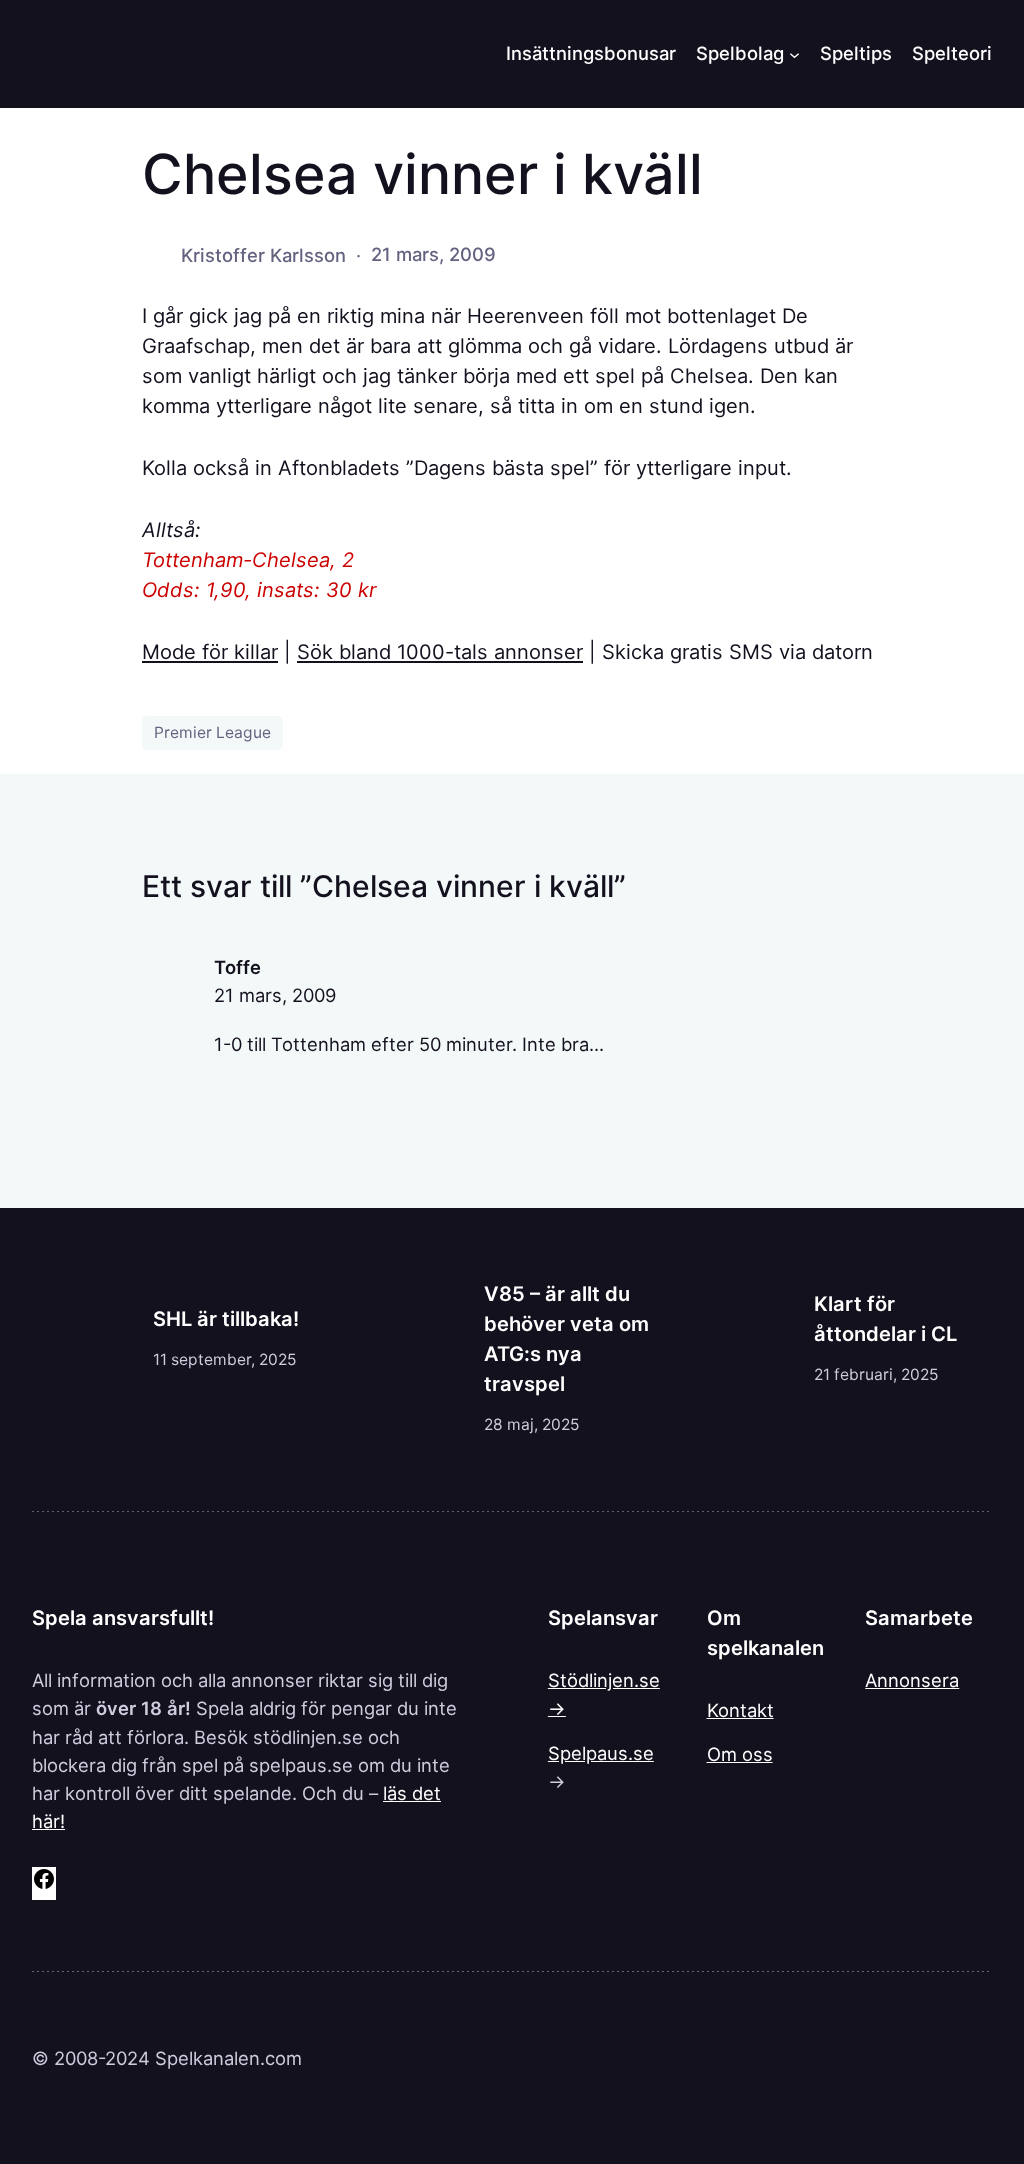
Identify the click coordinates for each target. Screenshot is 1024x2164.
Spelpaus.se (601, 1753)
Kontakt (740, 1710)
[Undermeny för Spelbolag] (794, 53)
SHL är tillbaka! (226, 1319)
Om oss (740, 1754)
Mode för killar (210, 652)
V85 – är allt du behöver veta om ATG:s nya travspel (566, 1339)
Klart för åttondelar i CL (885, 1319)
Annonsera (912, 1680)
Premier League (212, 732)
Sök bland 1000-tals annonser (440, 652)
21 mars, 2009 (275, 995)
